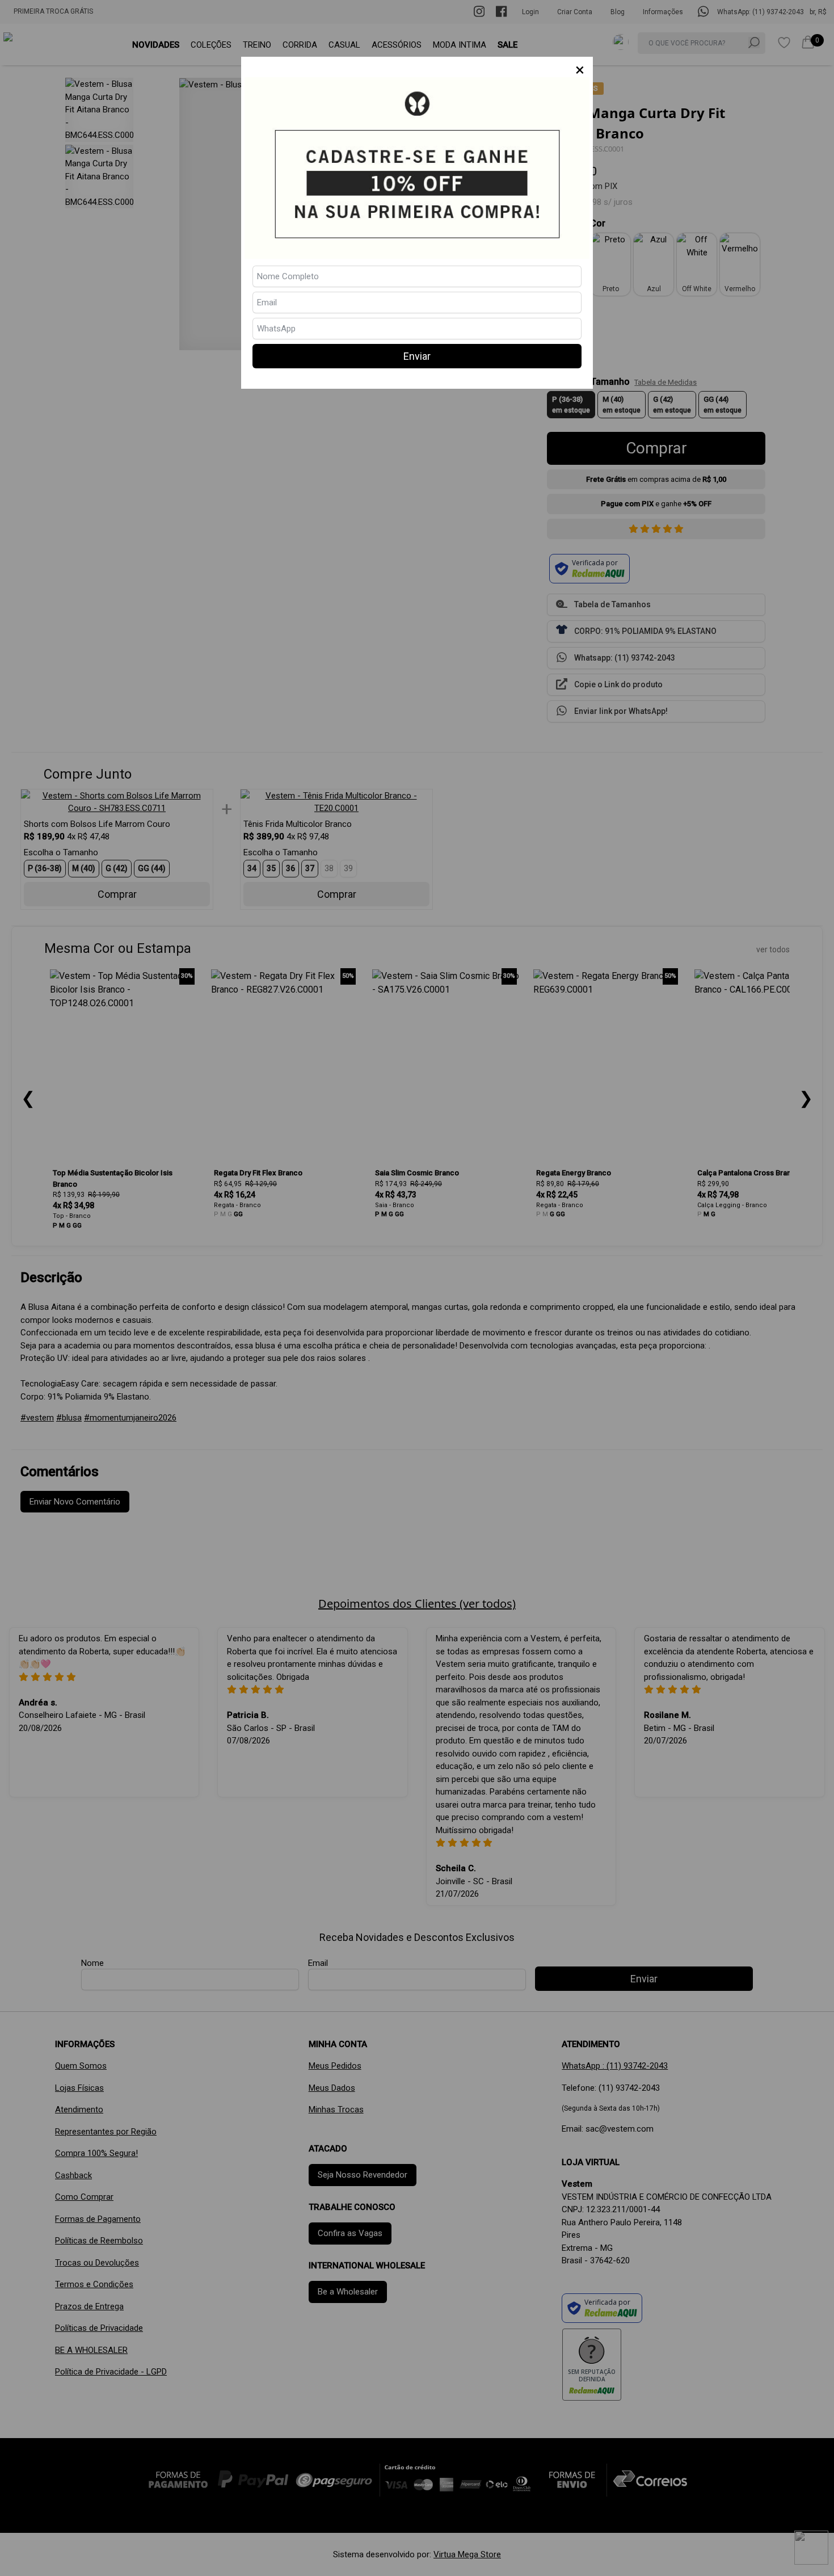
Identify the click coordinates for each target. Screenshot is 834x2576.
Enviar (417, 356)
